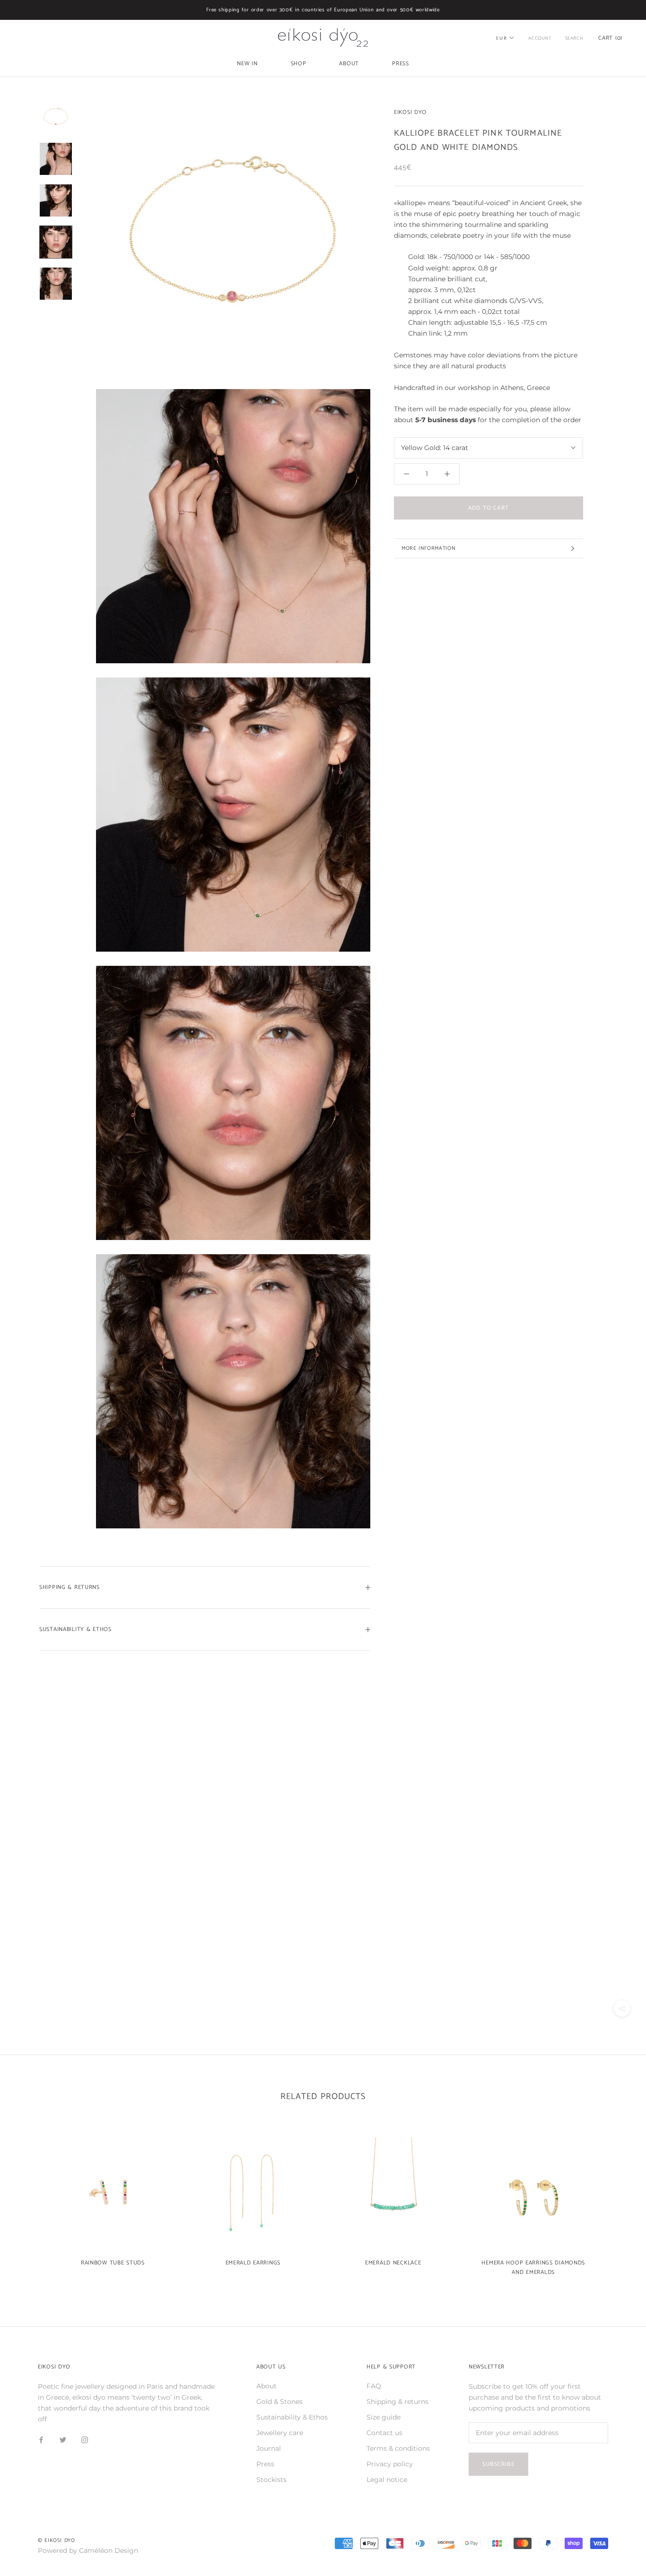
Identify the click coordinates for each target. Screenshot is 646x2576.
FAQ (374, 2386)
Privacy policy (390, 2464)
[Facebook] (41, 2440)
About (349, 64)
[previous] (30, 2202)
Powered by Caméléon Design (88, 2550)
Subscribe (498, 2464)
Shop (299, 64)
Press (401, 64)
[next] (616, 2202)
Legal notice (387, 2480)
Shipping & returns (397, 2402)
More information (428, 548)
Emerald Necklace (393, 2263)
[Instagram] (85, 2440)
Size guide (384, 2417)
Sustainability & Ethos (75, 1629)
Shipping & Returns (70, 1587)
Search (574, 38)
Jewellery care (280, 2433)
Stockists (271, 2480)
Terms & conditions (398, 2448)
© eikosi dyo (57, 2541)
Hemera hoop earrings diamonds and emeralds (533, 2268)
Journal (269, 2448)
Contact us (384, 2433)
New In (247, 64)
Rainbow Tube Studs (113, 2263)
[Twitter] (63, 2440)
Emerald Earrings (253, 2263)
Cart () (610, 38)
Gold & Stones (279, 2402)
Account (540, 38)
